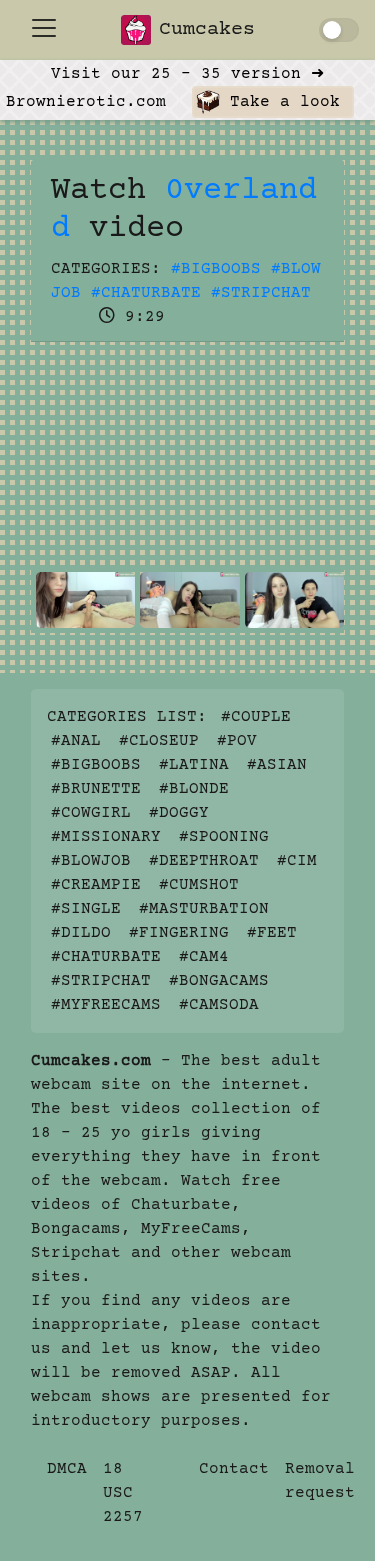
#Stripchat (261, 293)
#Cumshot (199, 885)
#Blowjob (91, 861)
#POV (237, 741)
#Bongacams (219, 981)
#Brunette (96, 789)
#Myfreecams (106, 1005)
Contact (234, 1469)
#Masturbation (204, 909)
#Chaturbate (146, 293)
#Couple (256, 717)
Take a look (280, 102)
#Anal (76, 741)
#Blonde (194, 789)
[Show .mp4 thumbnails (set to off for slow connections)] (339, 30)
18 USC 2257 (123, 1493)
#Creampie (96, 885)
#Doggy (179, 813)
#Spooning (224, 837)
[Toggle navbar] (44, 28)
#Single (86, 909)
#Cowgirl (91, 813)
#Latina (194, 765)
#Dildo (81, 933)
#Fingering (179, 933)
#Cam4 (204, 957)
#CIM (297, 861)
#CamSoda (219, 1005)
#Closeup (159, 741)
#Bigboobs (216, 269)
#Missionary (106, 837)
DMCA (67, 1469)
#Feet (272, 933)
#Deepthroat (204, 861)
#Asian (277, 765)
